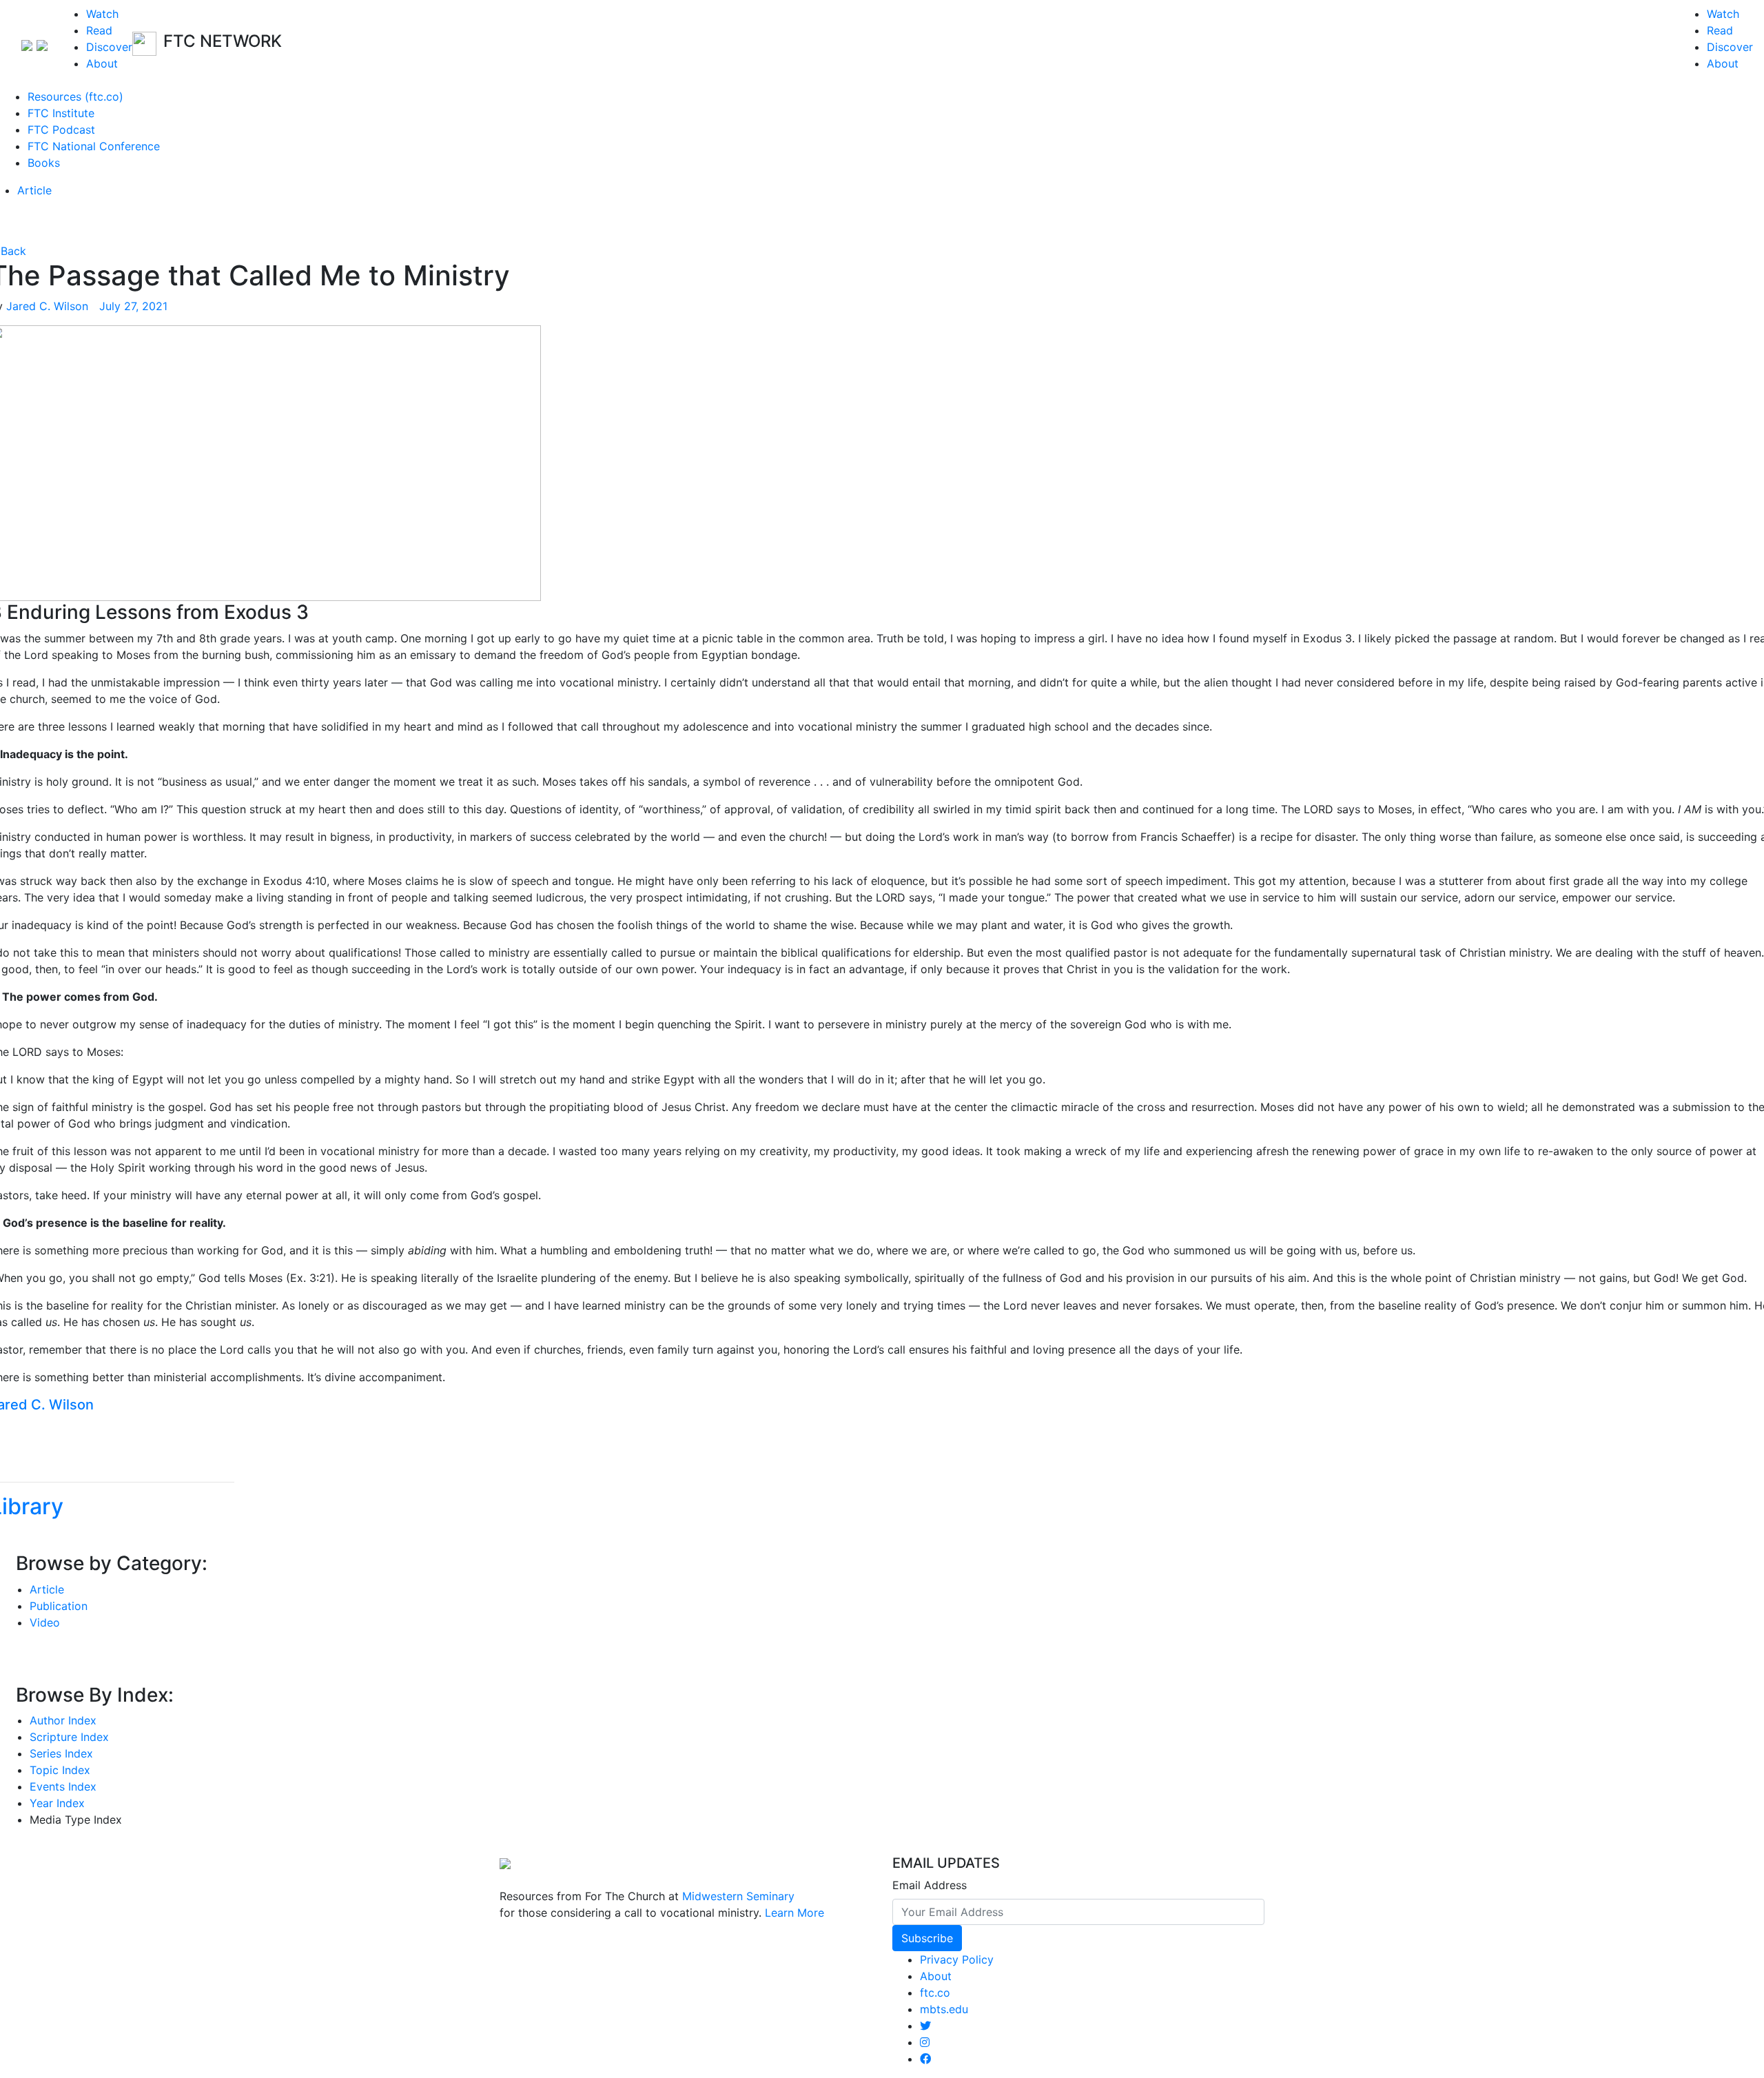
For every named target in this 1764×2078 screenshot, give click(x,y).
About (102, 63)
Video (45, 1622)
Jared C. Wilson (47, 306)
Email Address (930, 1885)
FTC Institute (61, 113)
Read (99, 30)
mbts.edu (944, 2009)
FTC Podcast (61, 130)
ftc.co (935, 1993)
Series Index (61, 1753)
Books (44, 163)
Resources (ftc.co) (75, 96)
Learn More (794, 1913)
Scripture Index (69, 1737)
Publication (59, 1606)
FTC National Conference (94, 146)
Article (34, 190)
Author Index (63, 1720)
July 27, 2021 (131, 306)
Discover (109, 47)
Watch (102, 14)
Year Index (57, 1803)
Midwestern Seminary (738, 1896)
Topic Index (60, 1770)
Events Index (63, 1786)
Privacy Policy (957, 1959)
